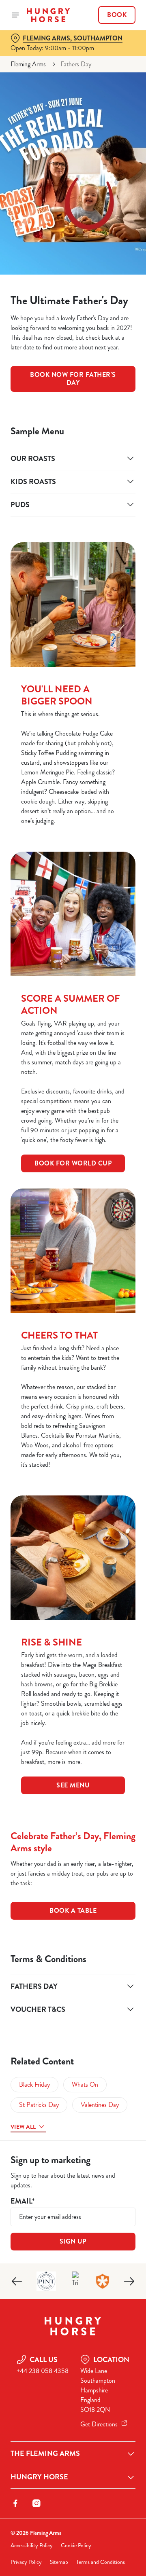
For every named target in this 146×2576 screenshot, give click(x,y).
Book (117, 15)
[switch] (125, 1299)
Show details (102, 1382)
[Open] (15, 15)
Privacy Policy (26, 2562)
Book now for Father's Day (73, 379)
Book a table (73, 1911)
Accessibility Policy (32, 2545)
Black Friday (34, 2084)
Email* (23, 2201)
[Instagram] (36, 2503)
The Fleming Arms (45, 2453)
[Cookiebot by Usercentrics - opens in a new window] (103, 1135)
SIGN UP (73, 2241)
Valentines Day (100, 2105)
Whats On (85, 2084)
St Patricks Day (39, 2105)
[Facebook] (15, 2503)
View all (23, 2127)
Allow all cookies (73, 1408)
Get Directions (99, 2424)
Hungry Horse (39, 2477)
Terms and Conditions (101, 2562)
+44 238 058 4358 (43, 2371)
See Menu (73, 1785)
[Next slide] (129, 2281)
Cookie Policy (76, 2545)
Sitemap (59, 2562)
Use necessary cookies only (73, 1434)
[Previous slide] (17, 2281)
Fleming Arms (28, 64)
